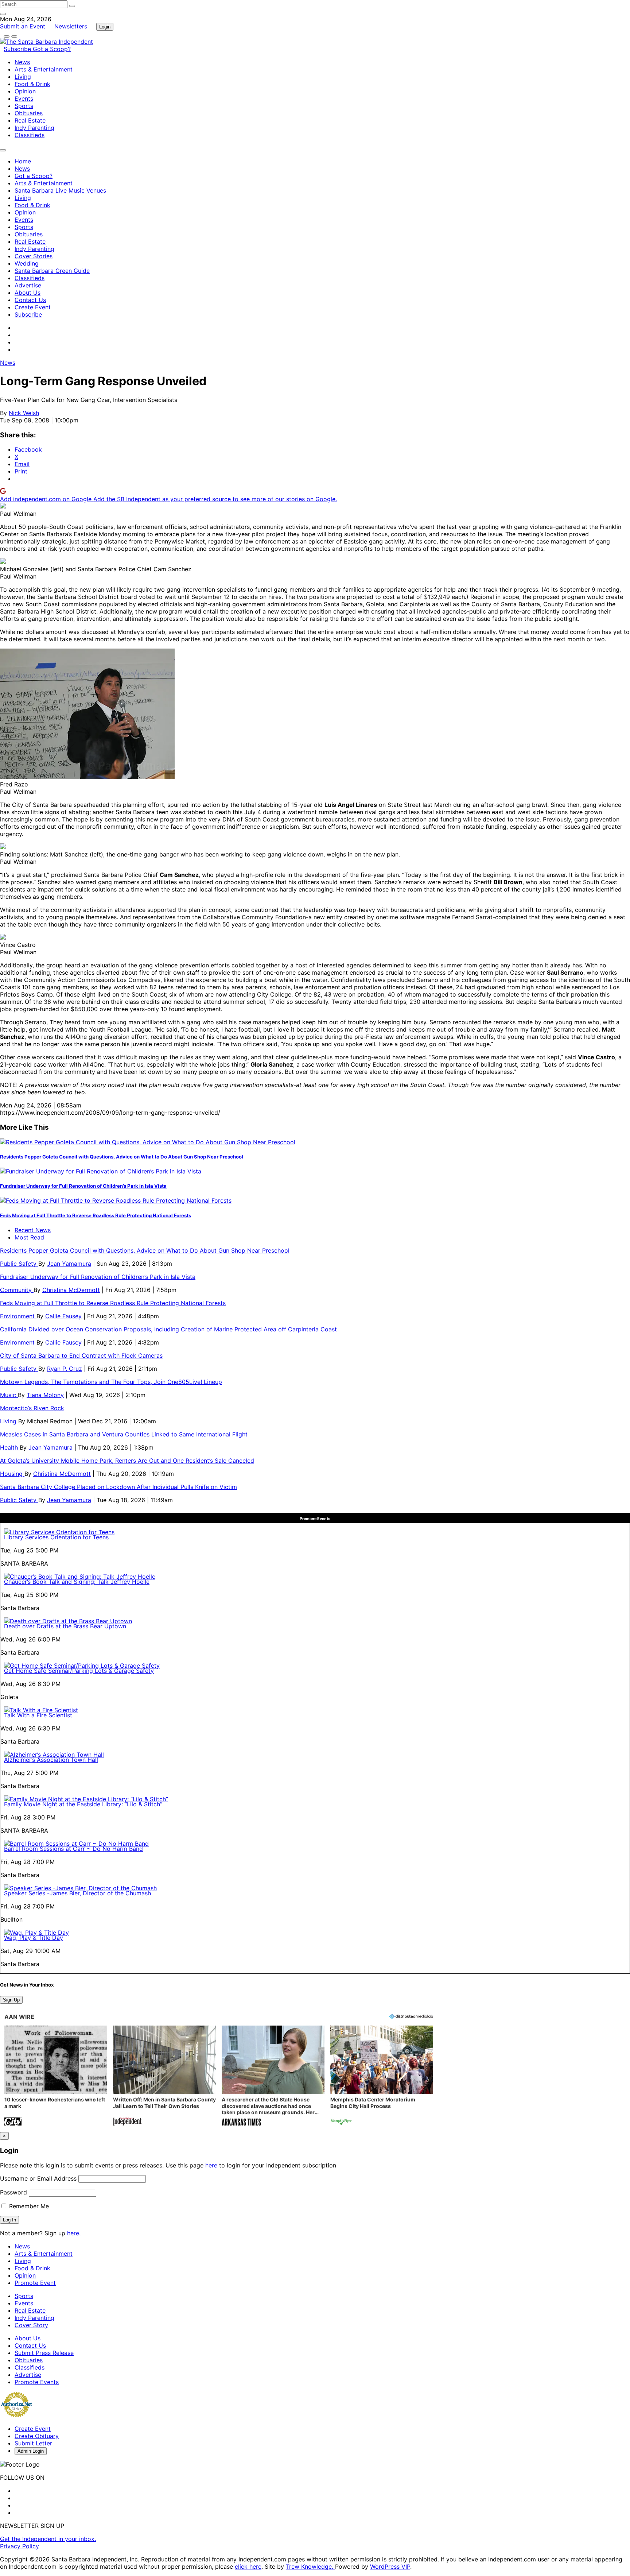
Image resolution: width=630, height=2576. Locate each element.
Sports (24, 106)
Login (105, 27)
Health (10, 1447)
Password (13, 2192)
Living (23, 77)
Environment (18, 1316)
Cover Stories (34, 256)
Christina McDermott (71, 1290)
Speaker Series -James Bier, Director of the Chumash (77, 1893)
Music (9, 1395)
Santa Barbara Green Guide (52, 271)
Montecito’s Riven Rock (32, 1408)
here (211, 2165)
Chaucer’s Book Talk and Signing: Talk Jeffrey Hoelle (77, 1582)
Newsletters (71, 26)
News (22, 62)
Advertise (28, 285)
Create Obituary (37, 2436)
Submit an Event (23, 26)
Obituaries (29, 113)
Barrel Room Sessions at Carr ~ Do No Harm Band (73, 1849)
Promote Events (37, 2382)
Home (23, 161)
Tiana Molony (45, 1395)
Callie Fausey (63, 1316)
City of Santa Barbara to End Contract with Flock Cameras (81, 1355)
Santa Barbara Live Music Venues (60, 190)
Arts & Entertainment (44, 69)
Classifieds (30, 135)
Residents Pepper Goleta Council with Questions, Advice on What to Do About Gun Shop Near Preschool (122, 1157)
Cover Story (31, 2325)
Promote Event (35, 2283)
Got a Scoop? (52, 49)
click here (248, 2567)
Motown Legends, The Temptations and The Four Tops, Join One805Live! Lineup (111, 1382)
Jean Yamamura (69, 1264)
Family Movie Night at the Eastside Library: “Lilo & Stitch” (83, 1804)
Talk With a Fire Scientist (38, 1715)
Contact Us (30, 300)
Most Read (29, 1237)
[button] (56, 2076)
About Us (28, 293)
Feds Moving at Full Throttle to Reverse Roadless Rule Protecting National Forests (96, 1215)
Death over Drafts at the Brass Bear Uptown (65, 1626)
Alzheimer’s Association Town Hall (51, 1760)
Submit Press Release (44, 2353)
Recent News (33, 1230)
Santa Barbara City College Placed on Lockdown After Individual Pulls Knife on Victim (118, 1487)
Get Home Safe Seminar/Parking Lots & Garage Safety (79, 1671)
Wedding (27, 263)
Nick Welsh (24, 413)
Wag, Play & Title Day (34, 1938)
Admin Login (31, 2451)
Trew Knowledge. (310, 2567)
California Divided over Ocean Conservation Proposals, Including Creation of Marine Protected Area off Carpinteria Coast (168, 1329)
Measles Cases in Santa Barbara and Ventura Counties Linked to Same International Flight (124, 1434)
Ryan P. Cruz (65, 1369)
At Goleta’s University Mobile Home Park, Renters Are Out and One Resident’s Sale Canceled (127, 1461)
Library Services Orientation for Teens (56, 1537)
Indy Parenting (34, 128)
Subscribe (18, 49)
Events (24, 98)
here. (74, 2233)
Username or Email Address (38, 2178)
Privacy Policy (20, 2546)
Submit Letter (33, 2443)
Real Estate (30, 120)
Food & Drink (32, 84)
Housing (12, 1474)
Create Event (33, 307)
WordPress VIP (390, 2567)
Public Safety (19, 1264)
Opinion (25, 91)
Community (17, 1290)
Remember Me (28, 2206)
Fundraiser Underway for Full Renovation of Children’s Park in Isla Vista (83, 1186)
